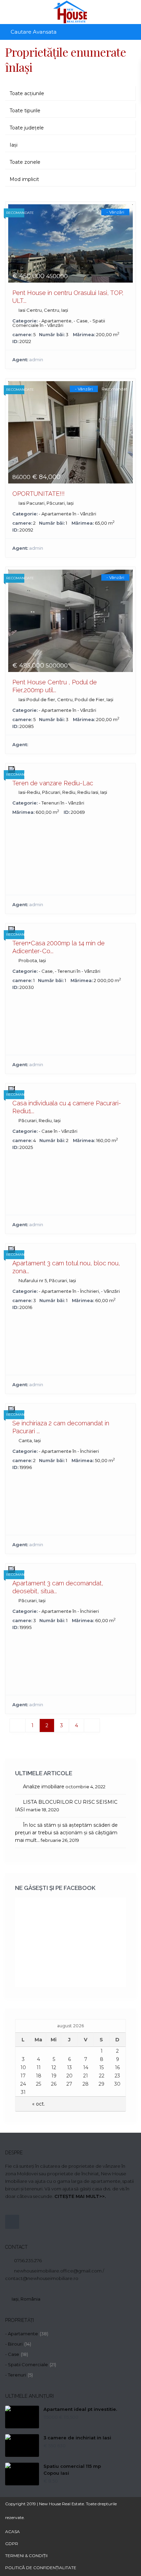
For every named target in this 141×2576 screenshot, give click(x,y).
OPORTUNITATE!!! (39, 494)
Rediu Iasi (88, 792)
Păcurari (56, 503)
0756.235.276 (28, 2260)
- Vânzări (54, 325)
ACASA (12, 2532)
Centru (52, 310)
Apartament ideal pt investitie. (80, 2409)
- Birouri (14, 2344)
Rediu (69, 792)
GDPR (12, 2544)
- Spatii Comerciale (27, 2364)
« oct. (39, 2104)
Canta (25, 1440)
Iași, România (26, 2299)
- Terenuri (49, 803)
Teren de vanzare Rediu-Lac (53, 783)
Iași (65, 310)
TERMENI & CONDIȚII (26, 2556)
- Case (81, 321)
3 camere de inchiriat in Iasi (77, 2438)
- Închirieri (88, 1291)
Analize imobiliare (44, 1787)
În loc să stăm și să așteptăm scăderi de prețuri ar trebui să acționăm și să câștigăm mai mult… (66, 1833)
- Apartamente (55, 321)
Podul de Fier (89, 699)
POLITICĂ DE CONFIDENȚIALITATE (41, 2568)
